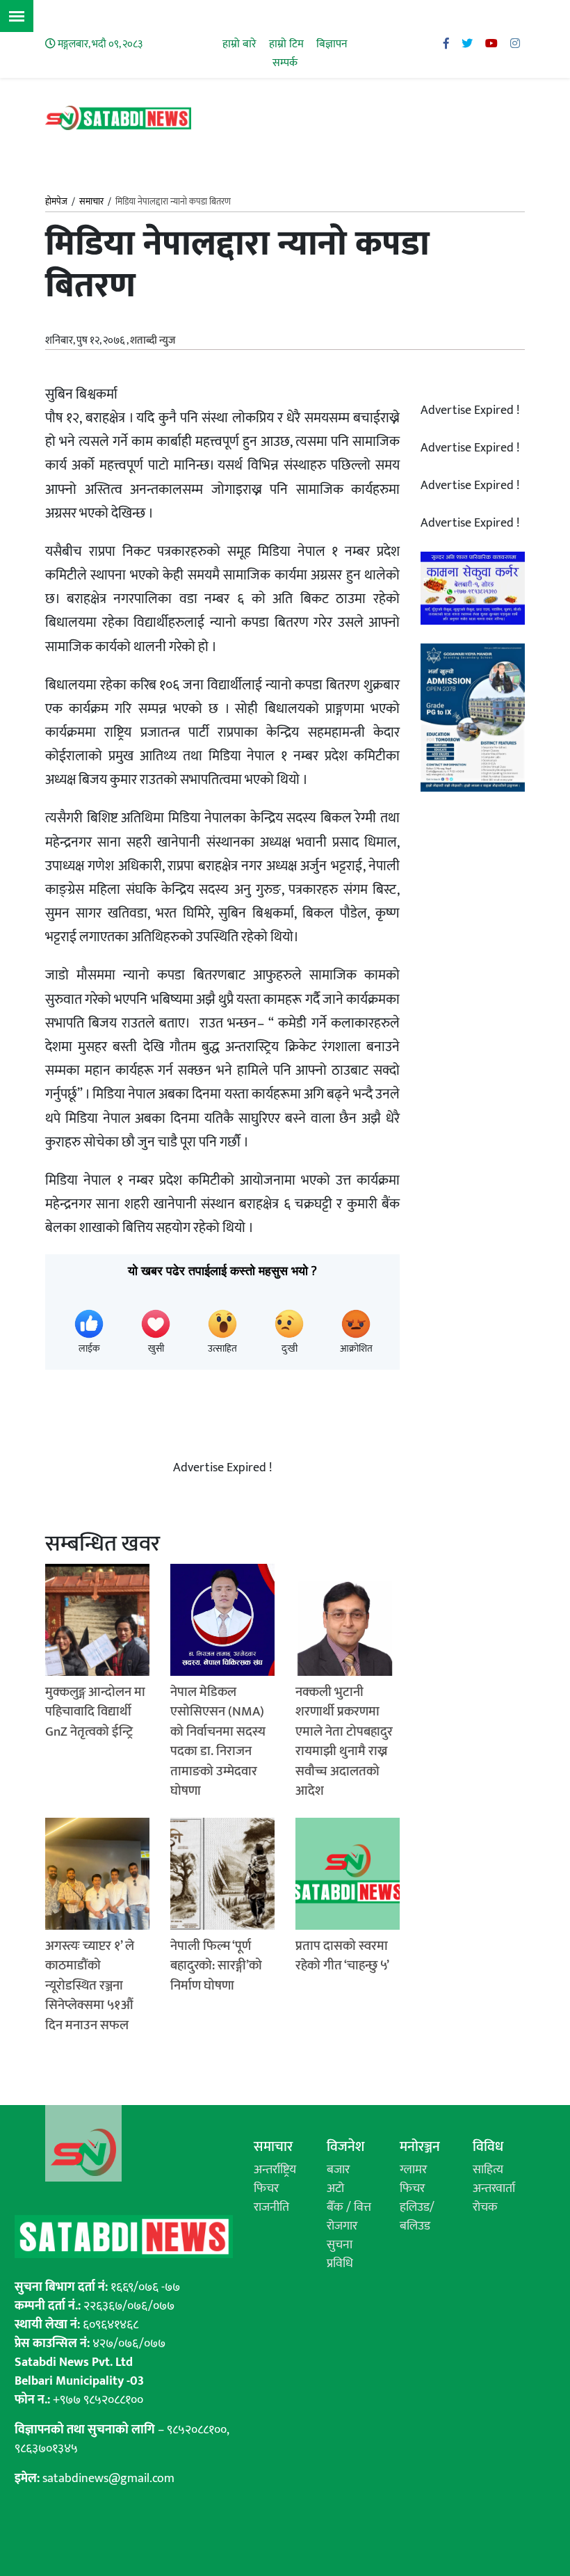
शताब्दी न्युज (153, 341)
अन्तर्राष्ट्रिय (275, 2170)
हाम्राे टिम (286, 44)
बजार (338, 2170)
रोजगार (342, 2226)
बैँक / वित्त (349, 2207)
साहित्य (488, 2170)
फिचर (266, 2189)
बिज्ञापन (332, 44)
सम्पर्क (285, 63)
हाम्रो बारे (239, 44)
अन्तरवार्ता (494, 2189)
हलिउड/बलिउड (417, 2217)
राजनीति (271, 2207)
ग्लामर (413, 2170)
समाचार (91, 202)
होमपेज (56, 202)
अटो (335, 2189)
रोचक (485, 2207)
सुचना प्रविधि (340, 2254)
